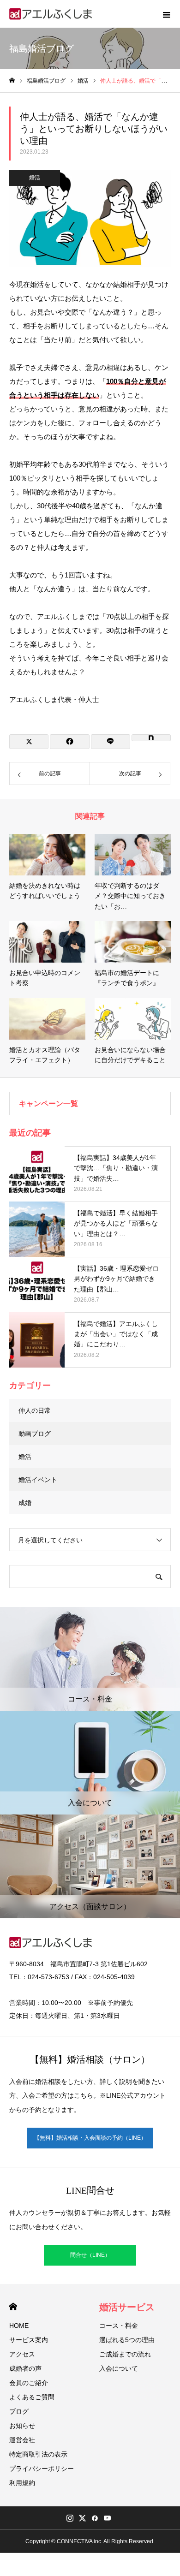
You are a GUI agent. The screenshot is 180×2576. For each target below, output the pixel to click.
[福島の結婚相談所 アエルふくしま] (51, 14)
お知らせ (22, 2426)
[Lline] (111, 742)
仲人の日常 (35, 1410)
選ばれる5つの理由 (127, 2340)
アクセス (22, 2354)
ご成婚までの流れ (125, 2354)
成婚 (25, 1503)
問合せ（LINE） (90, 2255)
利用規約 (22, 2483)
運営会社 (22, 2440)
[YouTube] (107, 2518)
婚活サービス (127, 2307)
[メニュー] (166, 14)
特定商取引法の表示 (38, 2454)
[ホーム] (12, 80)
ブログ (19, 2411)
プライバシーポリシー (42, 2469)
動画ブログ (35, 1434)
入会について (119, 2368)
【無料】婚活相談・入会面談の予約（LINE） (90, 2138)
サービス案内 (29, 2340)
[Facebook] (95, 2518)
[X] (82, 2518)
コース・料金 (119, 2326)
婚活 (35, 178)
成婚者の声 (25, 2368)
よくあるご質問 (32, 2397)
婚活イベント (38, 1480)
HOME (13, 2306)
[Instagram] (70, 2518)
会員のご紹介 (29, 2383)
